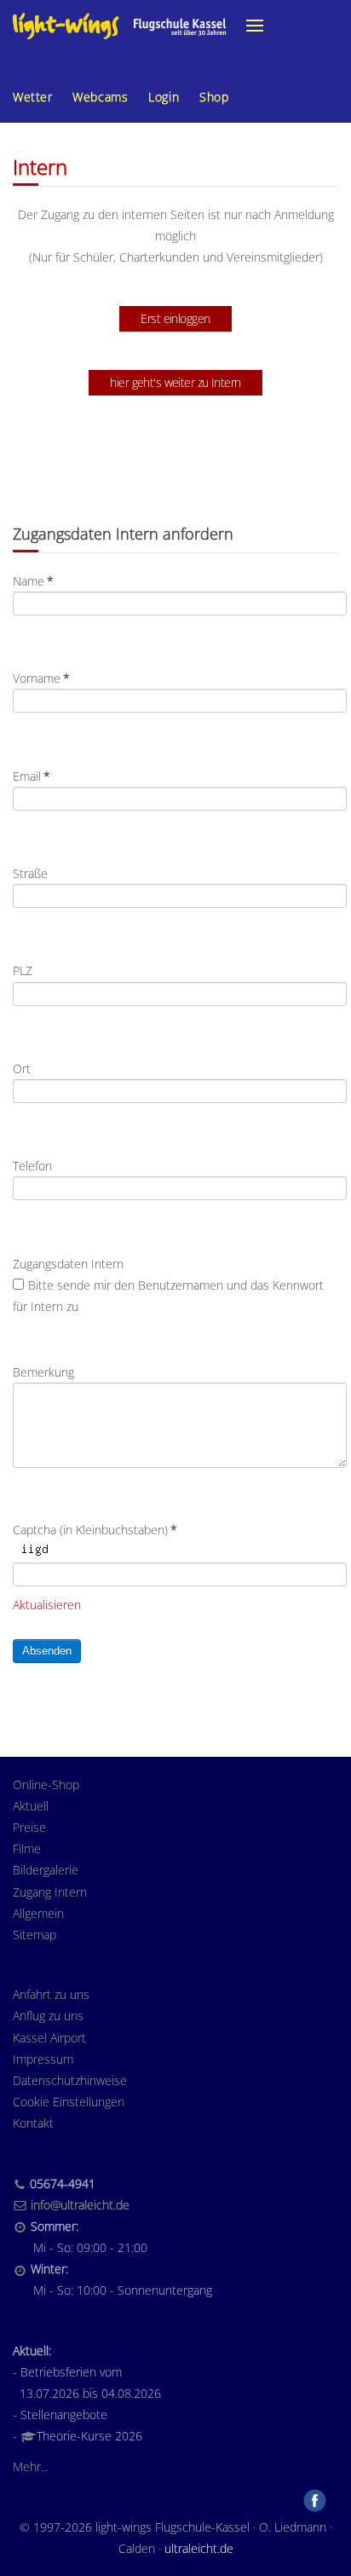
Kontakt (33, 2123)
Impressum (43, 2059)
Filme (27, 1848)
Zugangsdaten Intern (68, 1264)
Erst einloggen (175, 318)
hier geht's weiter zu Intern (175, 382)
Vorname (41, 678)
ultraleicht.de (199, 2548)
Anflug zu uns (48, 2016)
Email (32, 776)
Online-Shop (46, 1785)
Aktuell (31, 1806)
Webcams (100, 97)
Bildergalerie (46, 1870)
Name (33, 581)
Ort (22, 1069)
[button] (255, 26)
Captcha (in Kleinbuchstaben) (95, 1530)
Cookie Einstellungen (69, 2102)
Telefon (32, 1166)
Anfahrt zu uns (51, 1994)
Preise (29, 1827)
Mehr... (31, 2466)
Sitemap (35, 1935)
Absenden (47, 1651)
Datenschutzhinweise (70, 2080)
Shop (214, 97)
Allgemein (38, 1913)
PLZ (23, 970)
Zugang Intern (50, 1892)
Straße (30, 873)
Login (164, 97)
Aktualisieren (47, 1605)
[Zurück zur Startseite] (119, 26)
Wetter (32, 97)
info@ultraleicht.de (80, 2205)
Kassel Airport (49, 2038)
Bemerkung (43, 1372)
